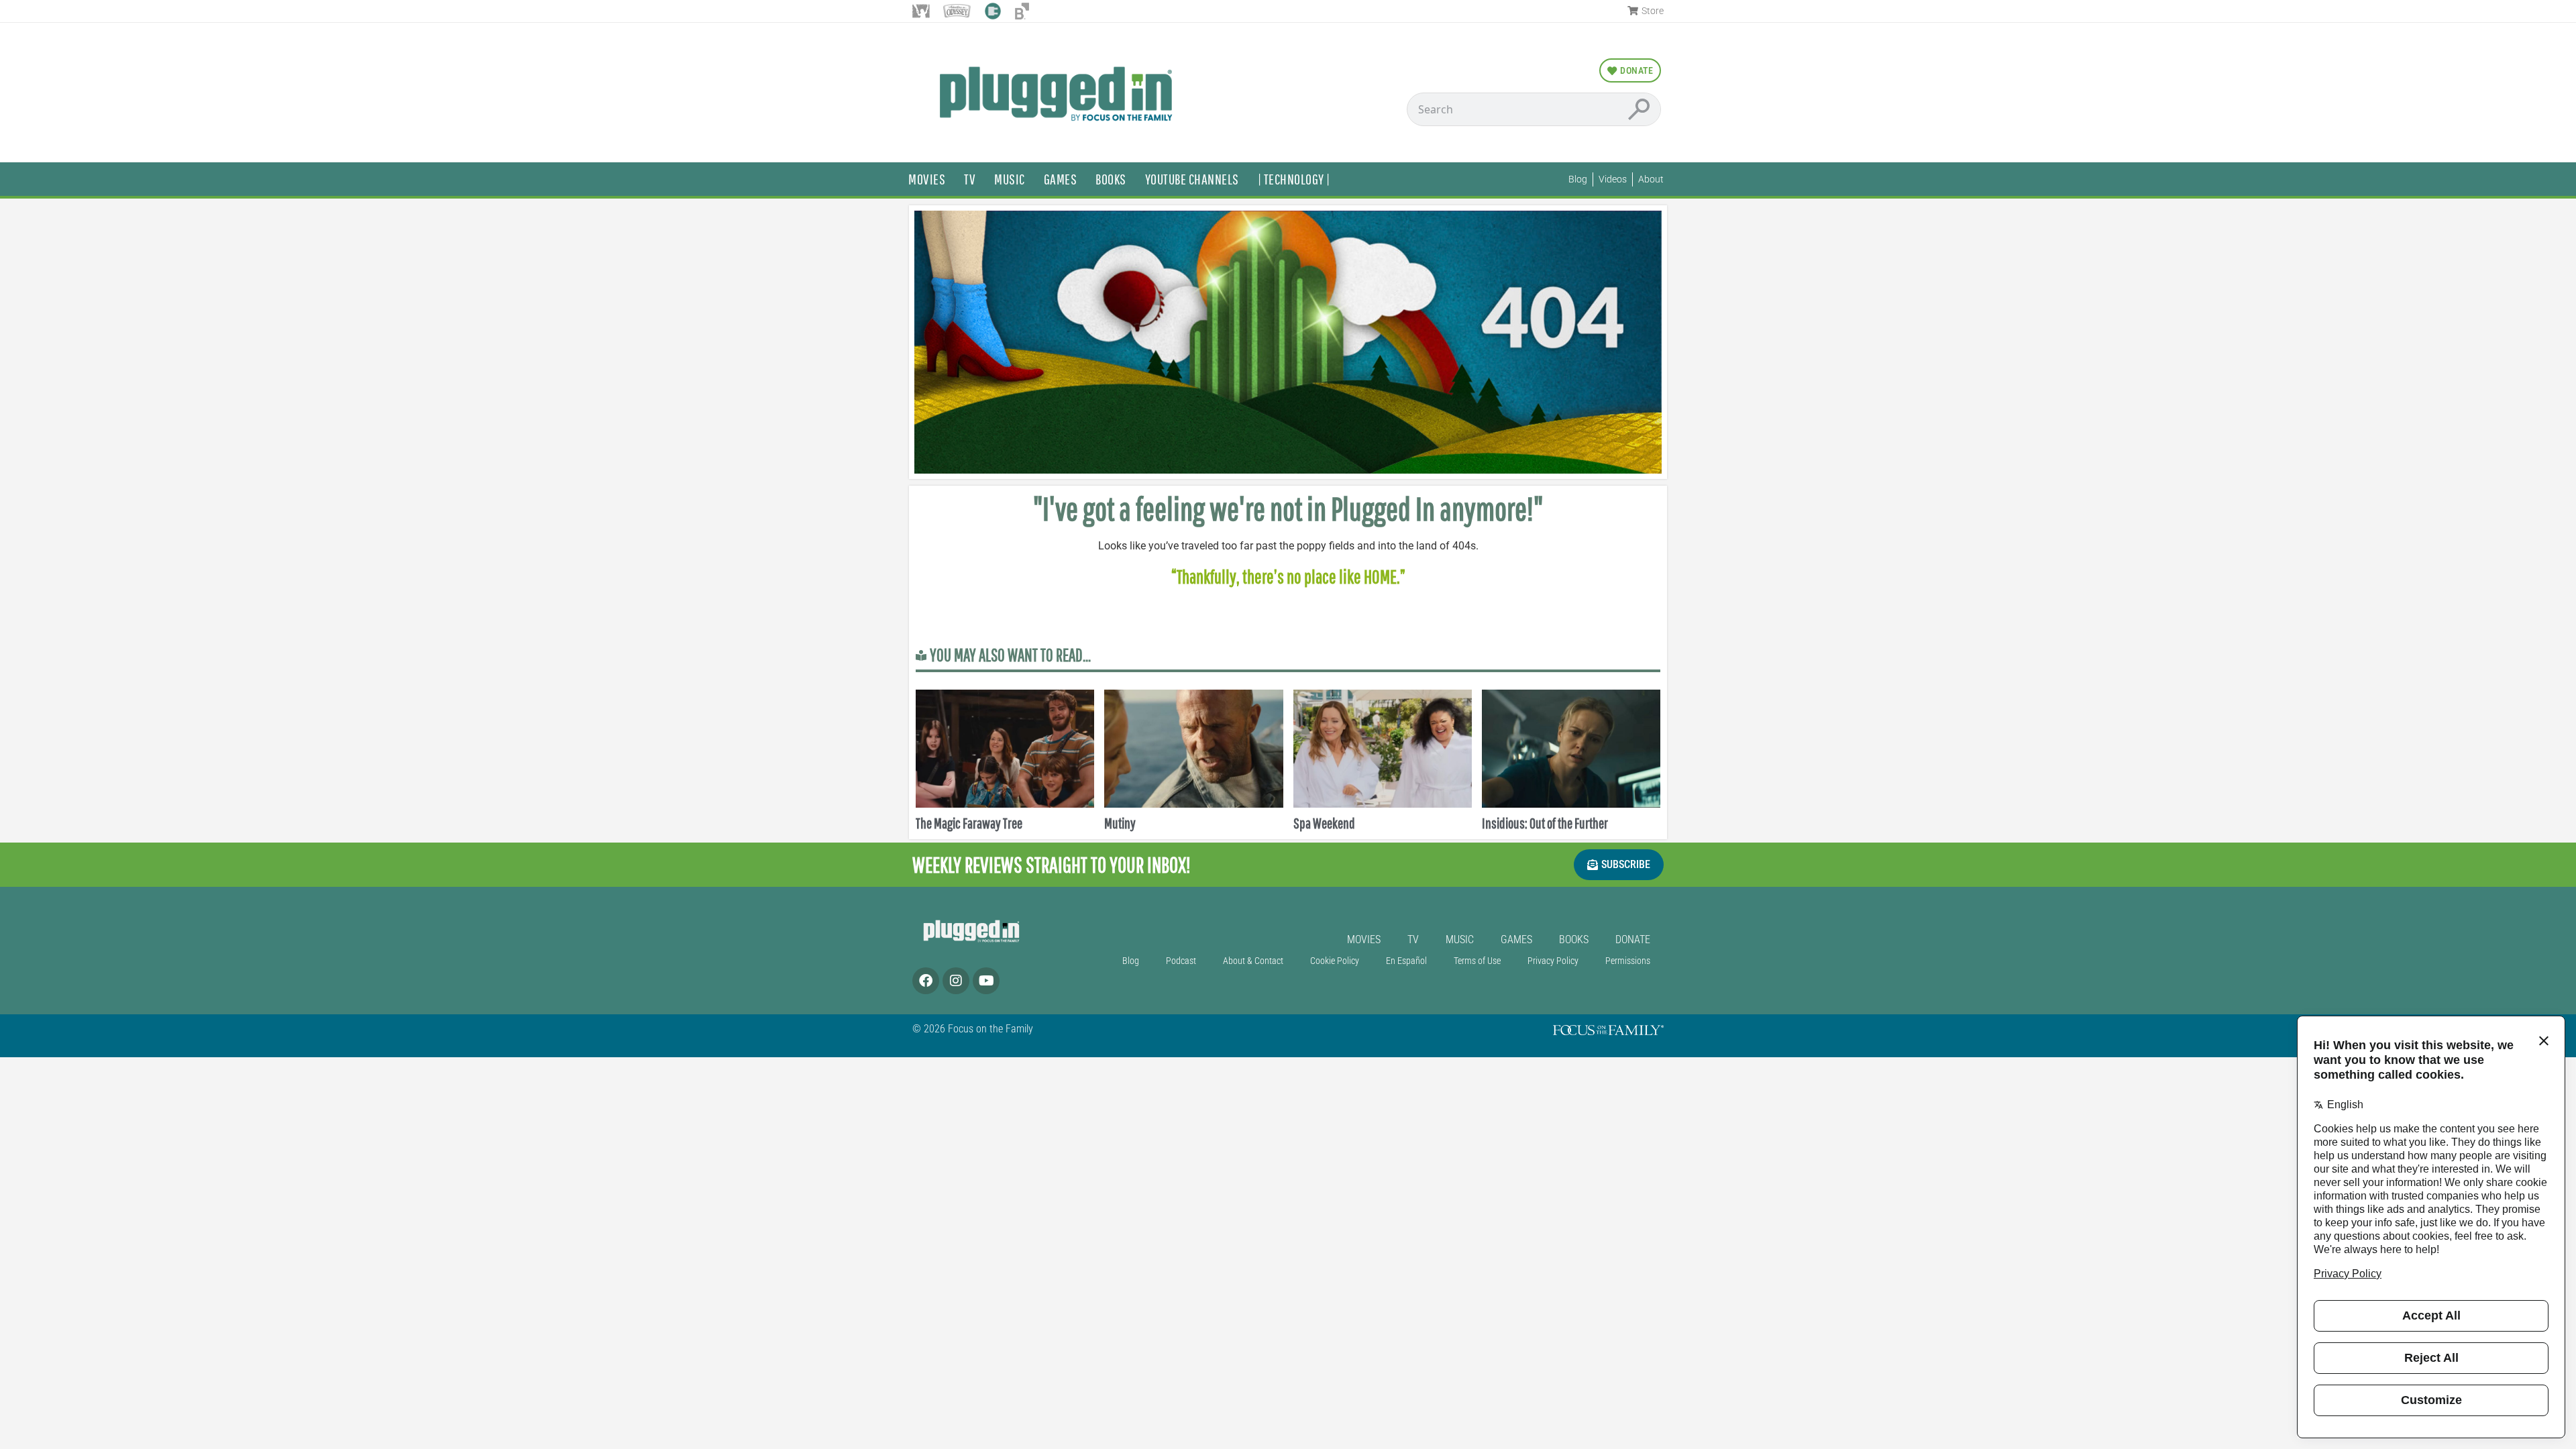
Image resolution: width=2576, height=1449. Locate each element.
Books (1111, 179)
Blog (1131, 961)
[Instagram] (956, 981)
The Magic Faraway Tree (969, 823)
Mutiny (1120, 823)
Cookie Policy (1335, 961)
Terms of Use (1477, 961)
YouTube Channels (1192, 179)
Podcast (1181, 961)
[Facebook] (926, 981)
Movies (927, 179)
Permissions (1628, 961)
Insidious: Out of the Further (1545, 823)
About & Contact (1253, 961)
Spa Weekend (1324, 823)
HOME (1380, 577)
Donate (1633, 940)
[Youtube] (986, 981)
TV (970, 179)
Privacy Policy (1553, 961)
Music (1010, 179)
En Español (1406, 961)
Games (1061, 179)
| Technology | (1294, 179)
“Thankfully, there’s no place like (1268, 577)
